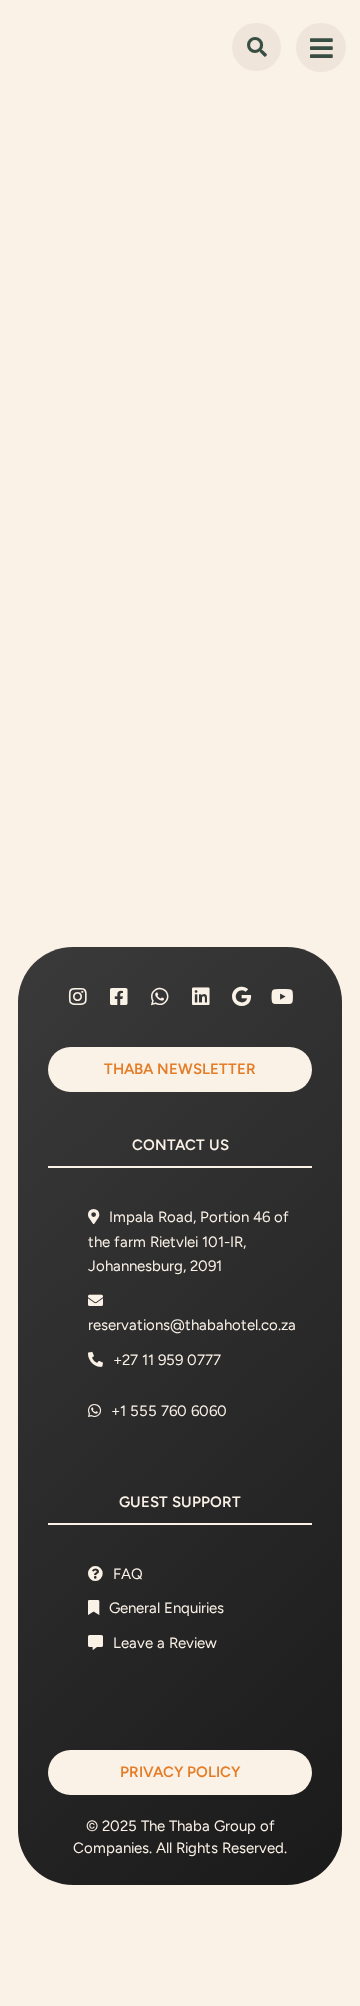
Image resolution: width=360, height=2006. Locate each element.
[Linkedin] (201, 997)
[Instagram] (78, 997)
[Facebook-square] (119, 997)
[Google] (242, 997)
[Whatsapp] (160, 997)
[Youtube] (283, 997)
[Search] (256, 47)
